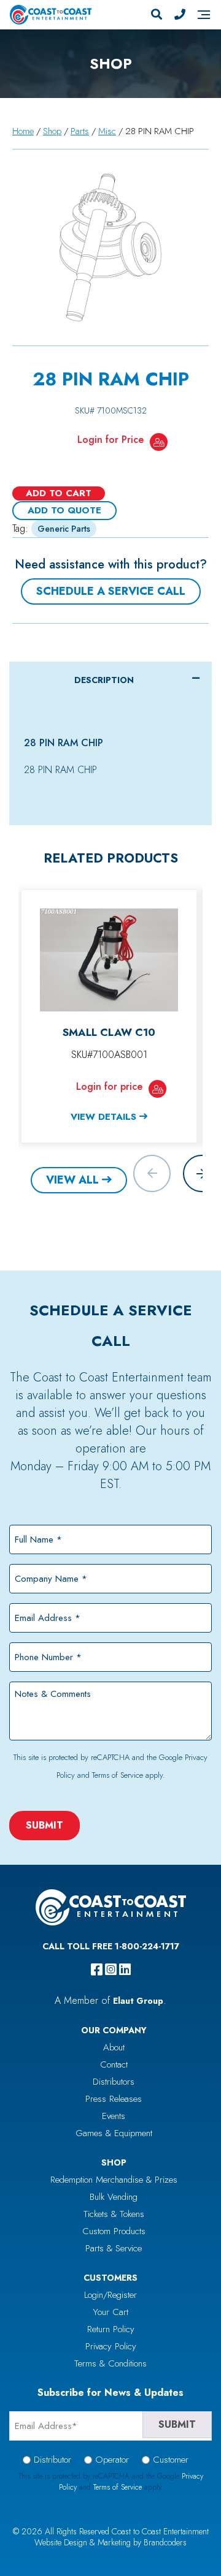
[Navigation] (204, 15)
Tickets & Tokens (114, 2214)
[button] (202, 1173)
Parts (80, 131)
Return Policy (111, 2329)
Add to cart (59, 493)
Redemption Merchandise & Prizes (114, 2180)
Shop (52, 131)
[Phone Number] (180, 15)
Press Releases (114, 2099)
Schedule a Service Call (111, 591)
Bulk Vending (114, 2197)
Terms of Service (118, 1775)
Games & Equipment (114, 2133)
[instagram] (111, 1970)
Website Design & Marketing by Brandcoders (110, 2542)
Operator (112, 2460)
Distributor (52, 2460)
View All (72, 1180)
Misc (107, 131)
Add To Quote (64, 510)
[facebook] (97, 1970)
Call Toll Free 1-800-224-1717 (111, 1946)
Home (23, 131)
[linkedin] (125, 1970)
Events (114, 2116)
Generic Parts (64, 529)
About (114, 2047)
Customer (171, 2460)
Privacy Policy (111, 2346)
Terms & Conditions (110, 2363)
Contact (114, 2064)
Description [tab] (104, 680)
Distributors (114, 2082)
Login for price (109, 1086)
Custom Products (114, 2231)
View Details (103, 1117)
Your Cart (111, 2312)
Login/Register (110, 2295)
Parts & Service (114, 2248)
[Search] (157, 15)
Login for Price (110, 440)
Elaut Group (138, 2001)
